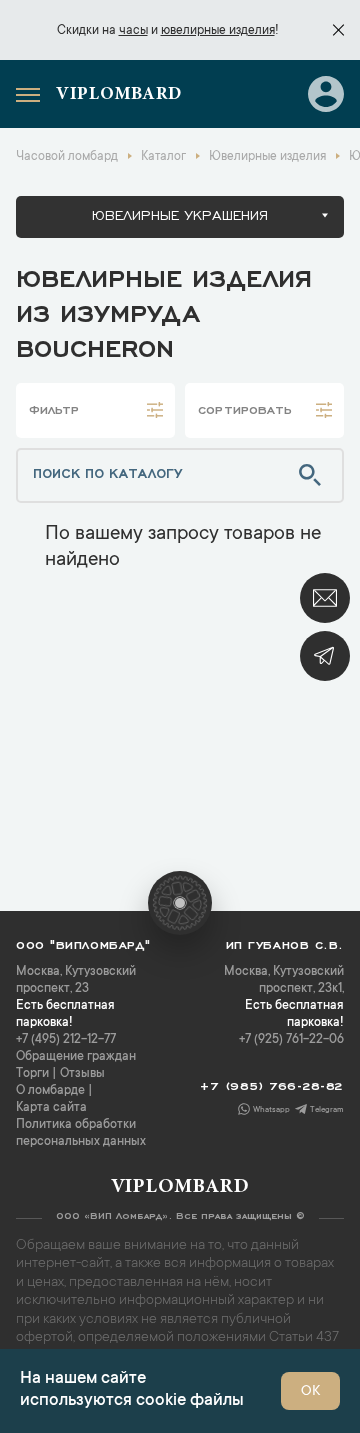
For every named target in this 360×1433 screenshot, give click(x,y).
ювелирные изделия (218, 31)
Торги (32, 1074)
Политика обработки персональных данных (81, 1133)
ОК (310, 1392)
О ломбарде (50, 1091)
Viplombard (119, 95)
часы (133, 31)
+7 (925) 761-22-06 (291, 1040)
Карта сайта (51, 1108)
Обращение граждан (76, 1057)
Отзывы (82, 1074)
